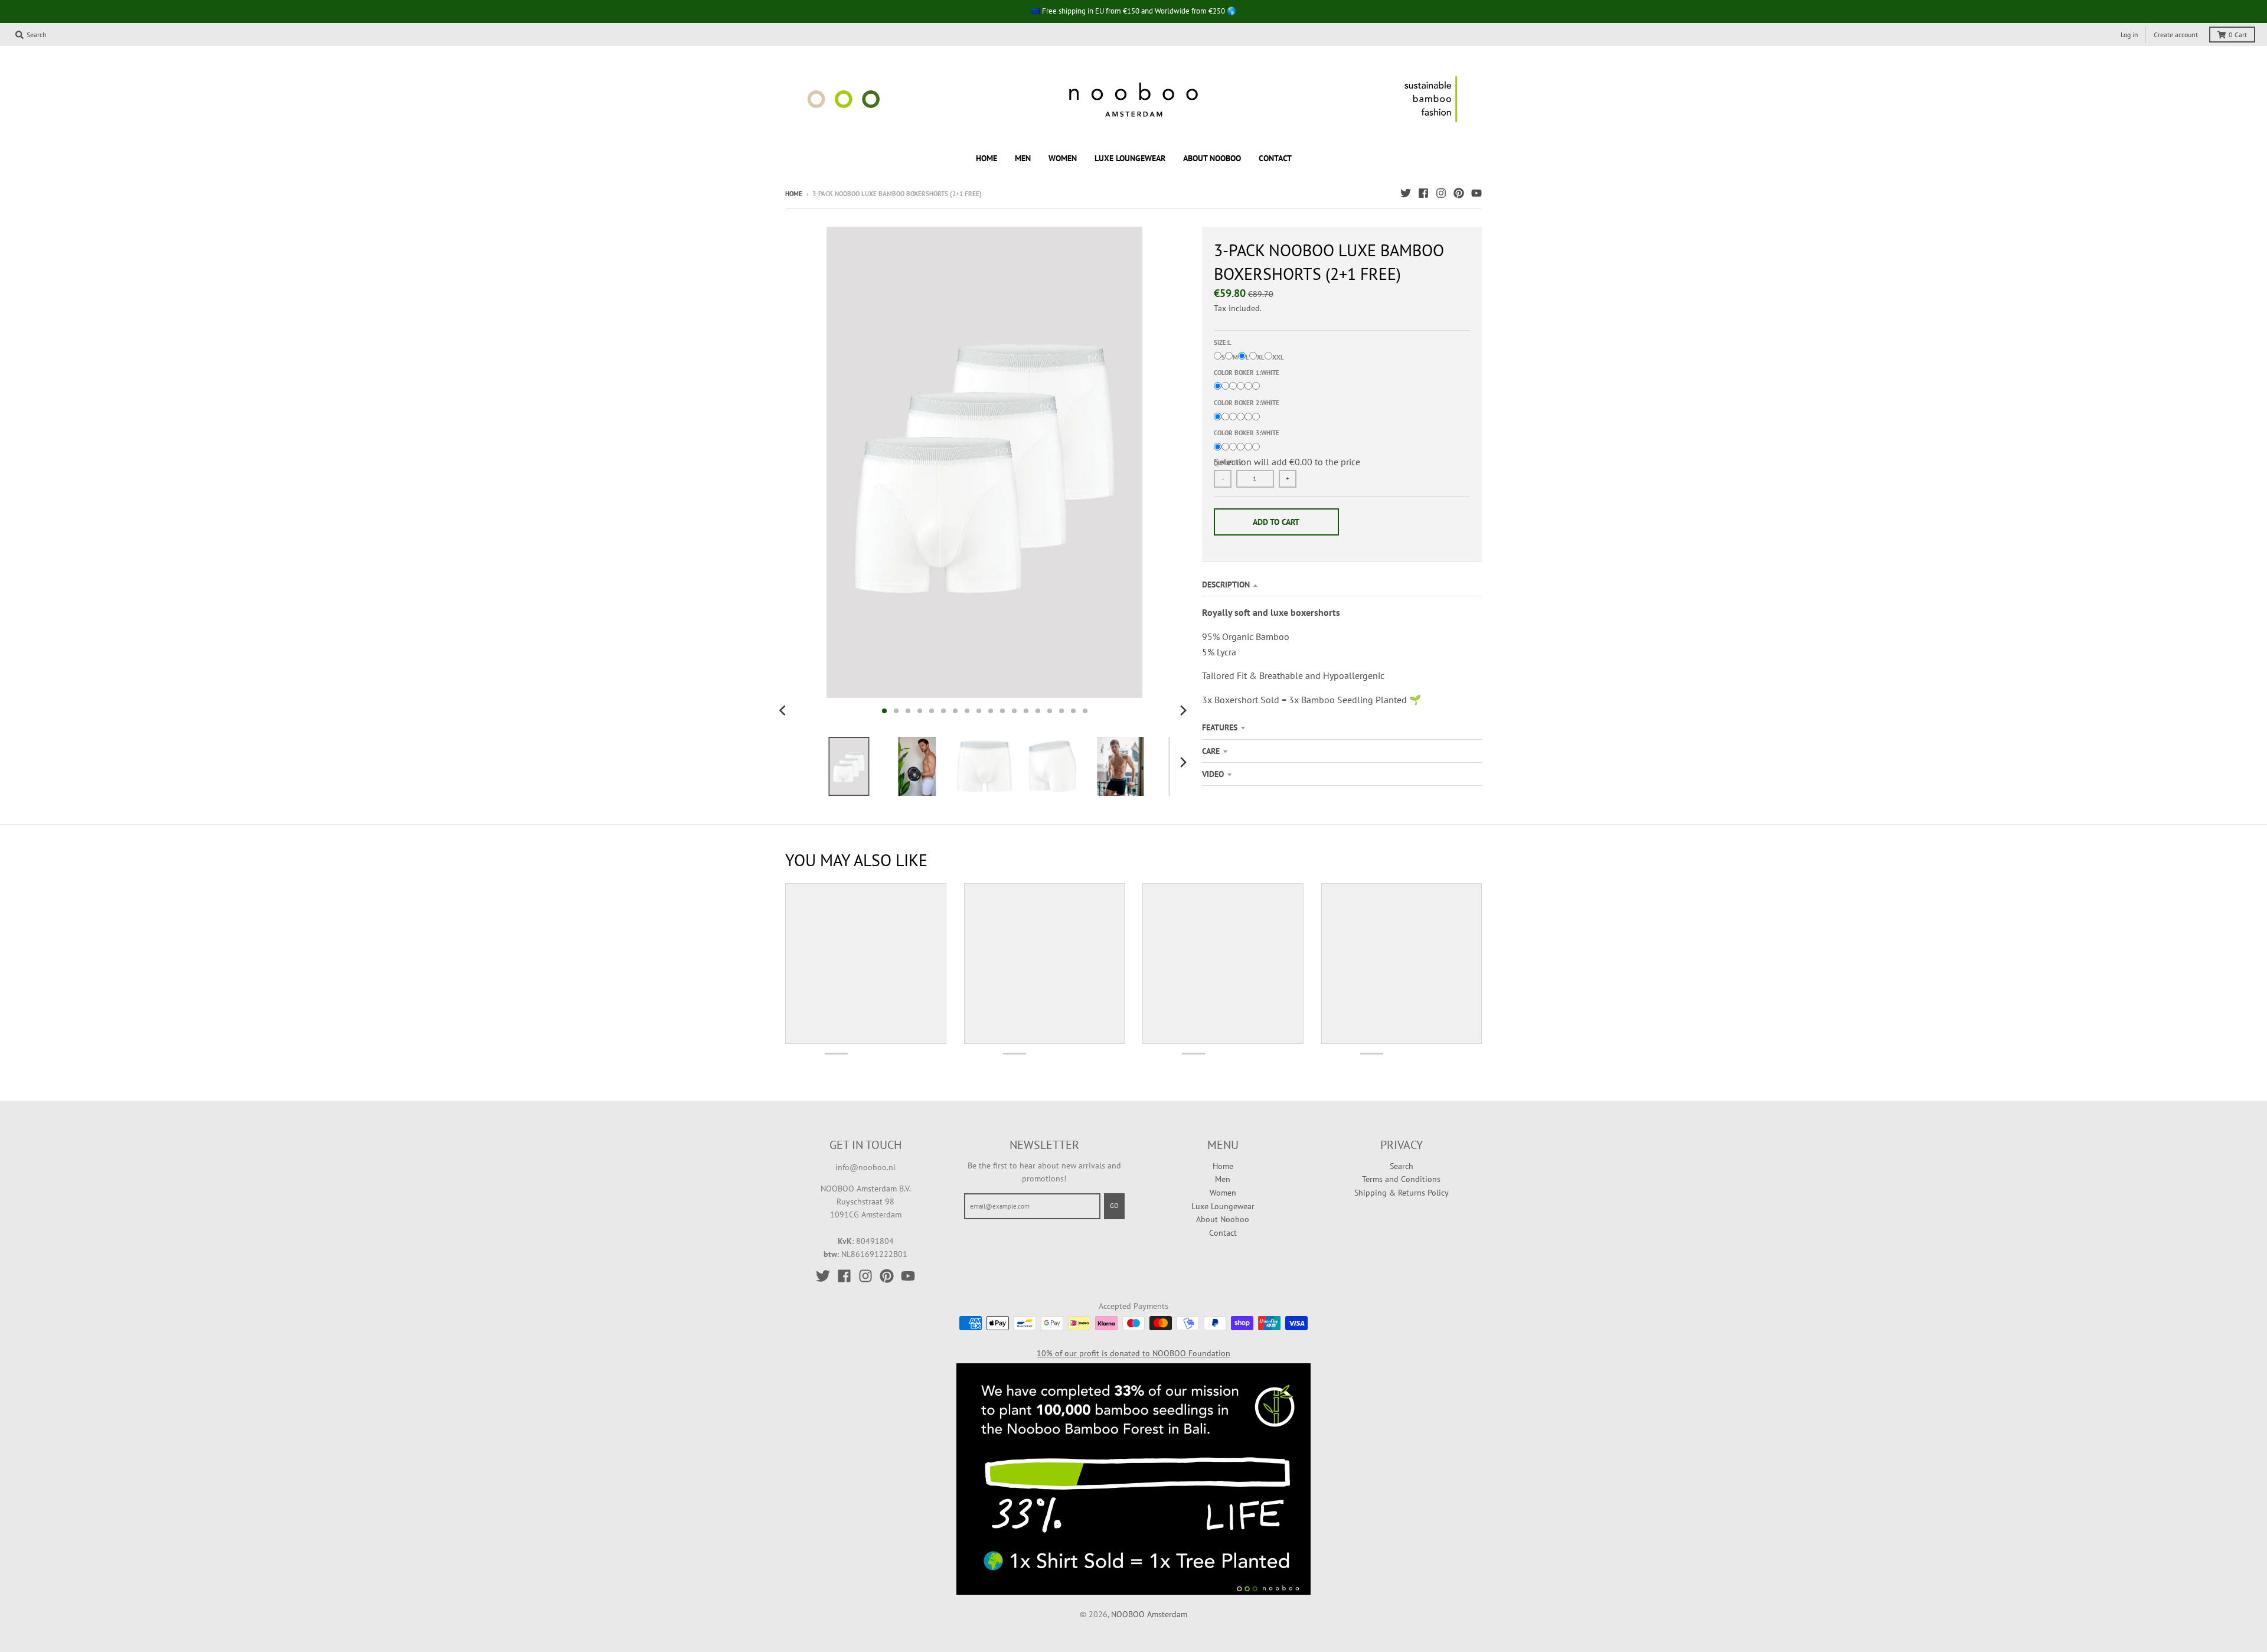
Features (1220, 727)
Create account (2176, 35)
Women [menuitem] (1063, 158)
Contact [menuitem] (1275, 158)
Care (1211, 751)
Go (1114, 1206)
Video (1213, 774)
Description (1226, 585)
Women (1223, 1193)
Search (1402, 1166)
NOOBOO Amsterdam (1149, 1614)
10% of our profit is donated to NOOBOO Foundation (1133, 1353)
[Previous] (784, 711)
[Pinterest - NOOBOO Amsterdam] (1459, 193)
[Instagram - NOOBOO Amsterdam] (1441, 193)
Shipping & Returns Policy (1402, 1193)
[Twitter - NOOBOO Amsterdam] (1406, 193)
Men (1223, 1179)
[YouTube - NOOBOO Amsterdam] (1477, 193)
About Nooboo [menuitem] (1212, 158)
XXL (1278, 357)
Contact (1223, 1233)
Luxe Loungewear (1223, 1206)
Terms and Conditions (1401, 1179)
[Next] (1183, 711)
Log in (2129, 35)
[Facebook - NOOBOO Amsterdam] (1423, 193)
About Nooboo (1223, 1219)
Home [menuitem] (986, 158)
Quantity (1228, 463)
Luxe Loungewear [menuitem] (1130, 158)
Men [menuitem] (1023, 158)
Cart (2238, 35)
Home (794, 194)
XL (1261, 357)
